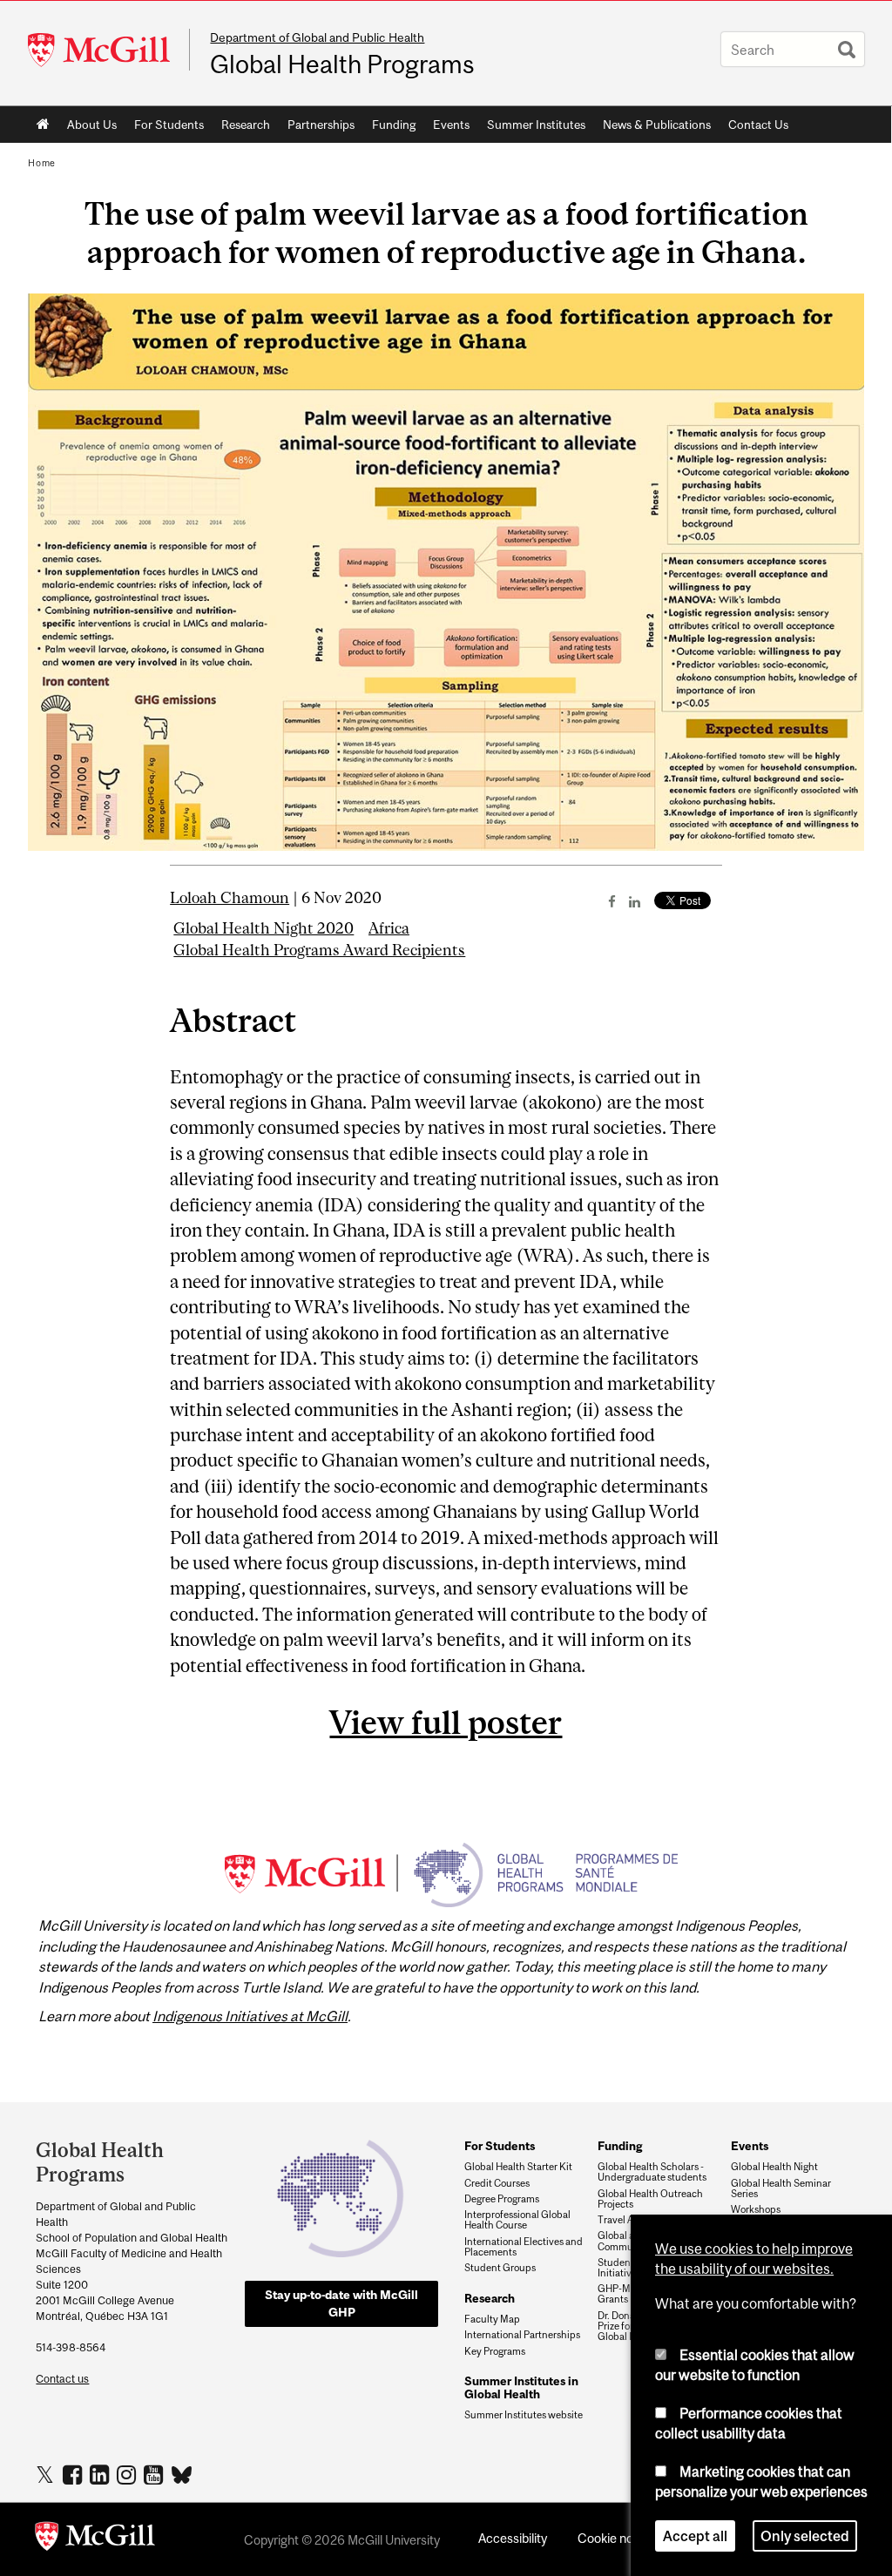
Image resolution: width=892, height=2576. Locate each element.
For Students (169, 125)
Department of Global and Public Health (317, 37)
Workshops (756, 2209)
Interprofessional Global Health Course (517, 2220)
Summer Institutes (536, 125)
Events (451, 125)
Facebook (74, 2474)
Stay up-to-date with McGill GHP (341, 2303)
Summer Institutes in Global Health (521, 2387)
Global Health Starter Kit (518, 2167)
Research (246, 125)
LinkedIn (101, 2474)
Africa (389, 928)
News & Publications (657, 125)
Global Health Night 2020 (264, 928)
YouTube (155, 2474)
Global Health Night (774, 2167)
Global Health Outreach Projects (650, 2199)
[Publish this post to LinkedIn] (635, 901)
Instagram (128, 2474)
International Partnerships (522, 2335)
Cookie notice (616, 2538)
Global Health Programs (342, 64)
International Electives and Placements (524, 2247)
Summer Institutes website (524, 2415)
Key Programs (495, 2351)
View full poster (446, 1722)
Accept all (695, 2536)
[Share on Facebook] (612, 901)
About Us (92, 125)
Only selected (805, 2536)
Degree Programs (502, 2199)
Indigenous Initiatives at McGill (250, 2016)
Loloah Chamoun (230, 898)
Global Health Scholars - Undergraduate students (652, 2172)
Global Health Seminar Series (781, 2188)
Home (43, 125)
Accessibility (513, 2538)
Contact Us (758, 125)
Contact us (62, 2379)
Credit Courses (497, 2183)
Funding (394, 125)
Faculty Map (492, 2319)
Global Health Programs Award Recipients (319, 950)
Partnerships (321, 125)
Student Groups (500, 2268)
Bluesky (182, 2473)
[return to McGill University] (95, 2539)
